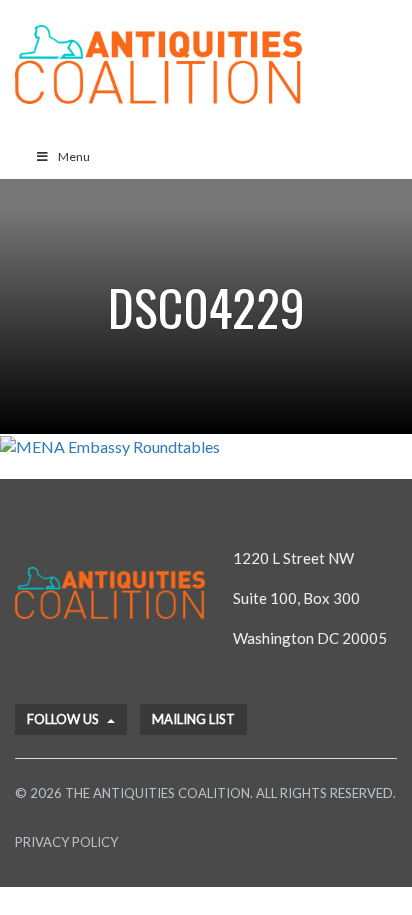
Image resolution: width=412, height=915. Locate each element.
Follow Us (64, 719)
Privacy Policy (66, 842)
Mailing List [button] (193, 719)
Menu (74, 156)
